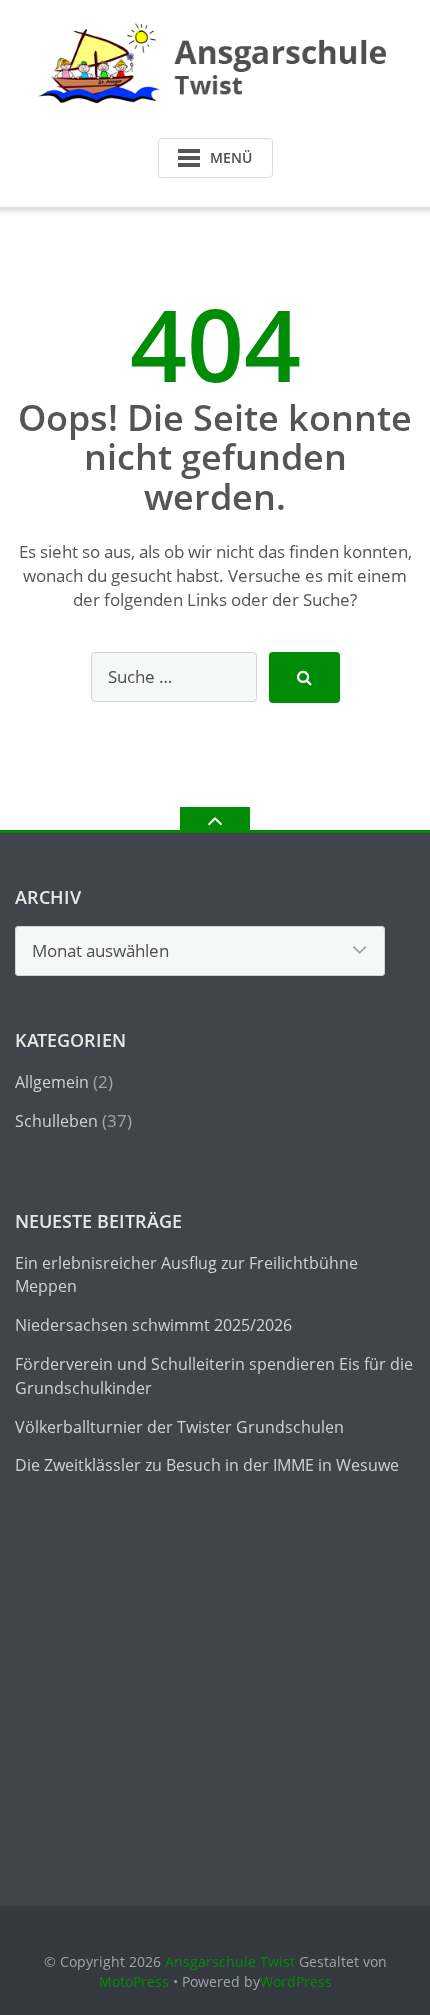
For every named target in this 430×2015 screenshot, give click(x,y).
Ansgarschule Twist (230, 1961)
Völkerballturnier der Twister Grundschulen (179, 1427)
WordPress (296, 1981)
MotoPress (134, 1981)
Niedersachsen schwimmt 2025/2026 (153, 1325)
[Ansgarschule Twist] (215, 63)
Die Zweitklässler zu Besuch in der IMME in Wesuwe (207, 1465)
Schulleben (56, 1121)
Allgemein (52, 1082)
